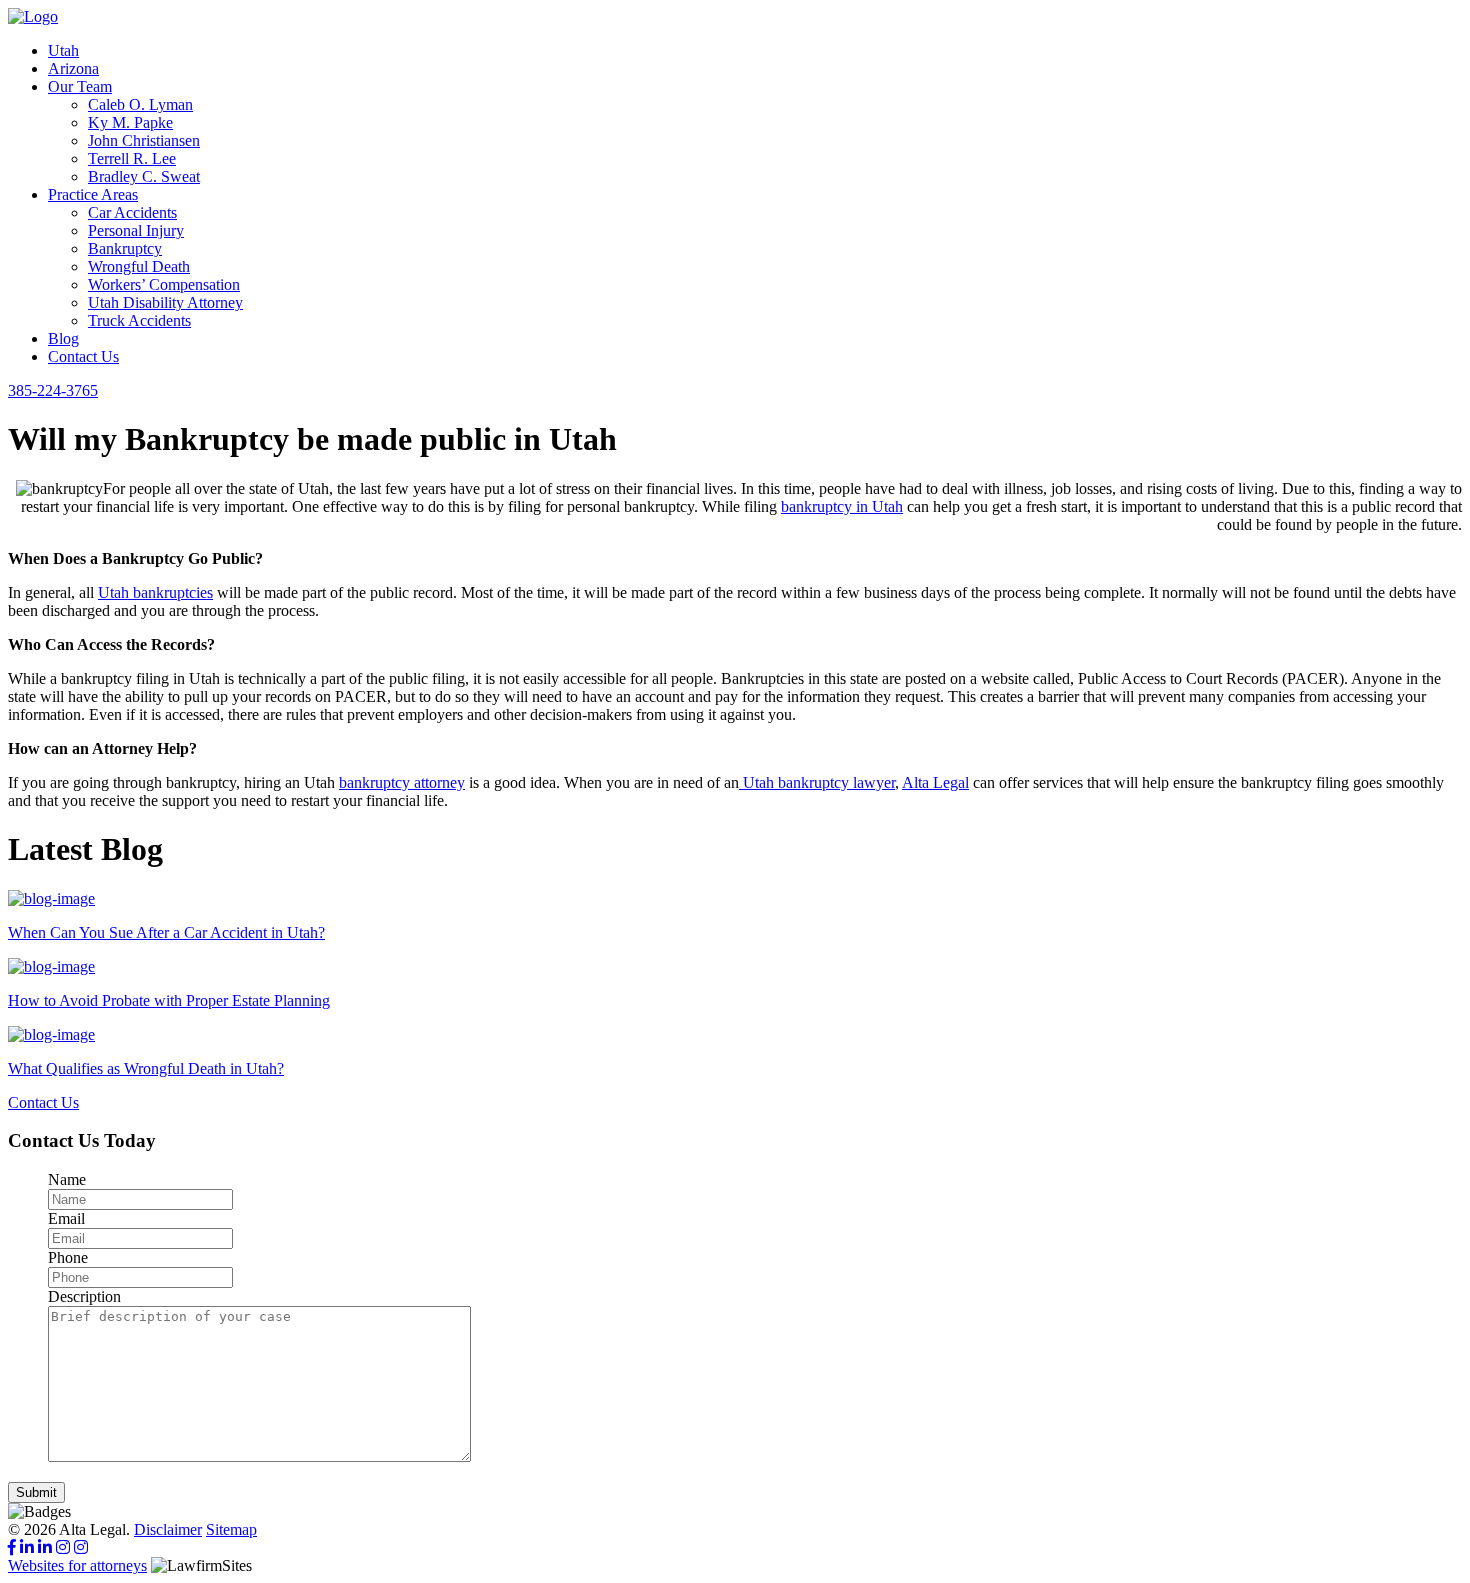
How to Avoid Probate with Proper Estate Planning (169, 1000)
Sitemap (231, 1529)
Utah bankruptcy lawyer (817, 782)
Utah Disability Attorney (165, 302)
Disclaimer (168, 1529)
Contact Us (83, 356)
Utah (63, 50)
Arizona (73, 68)
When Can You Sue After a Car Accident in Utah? (166, 932)
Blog (63, 338)
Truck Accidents (139, 320)
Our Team (80, 86)
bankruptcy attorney (402, 782)
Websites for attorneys (77, 1565)
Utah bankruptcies (155, 592)
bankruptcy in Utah (842, 506)
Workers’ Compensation (164, 284)
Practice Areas (93, 194)
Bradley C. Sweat (144, 176)
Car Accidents (132, 212)
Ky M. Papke (130, 122)
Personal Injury (136, 230)
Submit (36, 1492)
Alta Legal (935, 782)
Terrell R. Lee (132, 158)
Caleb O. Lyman (140, 104)
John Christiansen (144, 140)
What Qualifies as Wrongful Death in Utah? (146, 1068)
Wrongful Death (139, 266)
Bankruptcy (125, 248)
